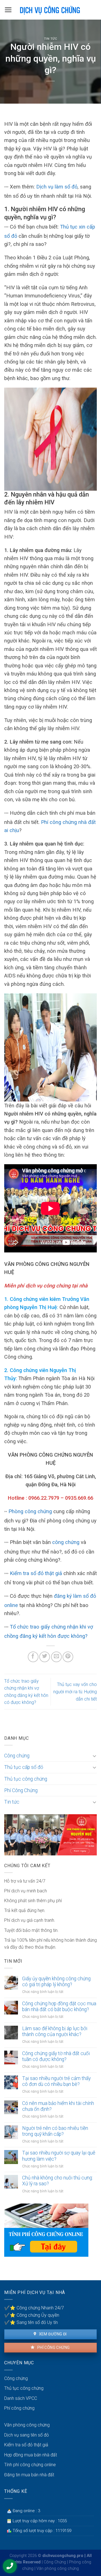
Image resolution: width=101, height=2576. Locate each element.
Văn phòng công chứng (27, 2425)
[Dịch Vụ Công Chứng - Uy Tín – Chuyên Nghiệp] (50, 10)
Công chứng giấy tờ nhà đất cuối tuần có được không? (56, 2056)
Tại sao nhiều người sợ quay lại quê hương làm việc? (59, 2156)
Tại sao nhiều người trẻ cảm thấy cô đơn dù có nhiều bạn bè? (56, 2081)
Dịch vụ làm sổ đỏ (57, 187)
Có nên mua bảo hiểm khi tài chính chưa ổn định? (58, 2106)
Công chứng (17, 1756)
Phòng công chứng (30, 1511)
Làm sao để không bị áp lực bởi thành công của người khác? (55, 2031)
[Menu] (8, 10)
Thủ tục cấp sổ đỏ (24, 1767)
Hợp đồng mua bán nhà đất (31, 2455)
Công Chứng (55, 2562)
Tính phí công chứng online (30, 2465)
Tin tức (51, 39)
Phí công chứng (53, 2347)
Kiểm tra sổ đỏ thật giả (36, 1573)
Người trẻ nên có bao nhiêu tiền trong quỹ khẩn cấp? (55, 2131)
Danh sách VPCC (21, 2398)
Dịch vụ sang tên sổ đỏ (27, 2435)
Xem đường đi (52, 2334)
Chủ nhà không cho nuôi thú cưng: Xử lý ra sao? (58, 2181)
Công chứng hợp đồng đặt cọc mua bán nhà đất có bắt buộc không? (59, 2006)
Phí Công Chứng (21, 1790)
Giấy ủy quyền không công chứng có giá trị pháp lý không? (56, 1982)
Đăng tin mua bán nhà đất (29, 2475)
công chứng (66, 1542)
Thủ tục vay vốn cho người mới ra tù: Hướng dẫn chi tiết (75, 1692)
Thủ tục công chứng (26, 1779)
